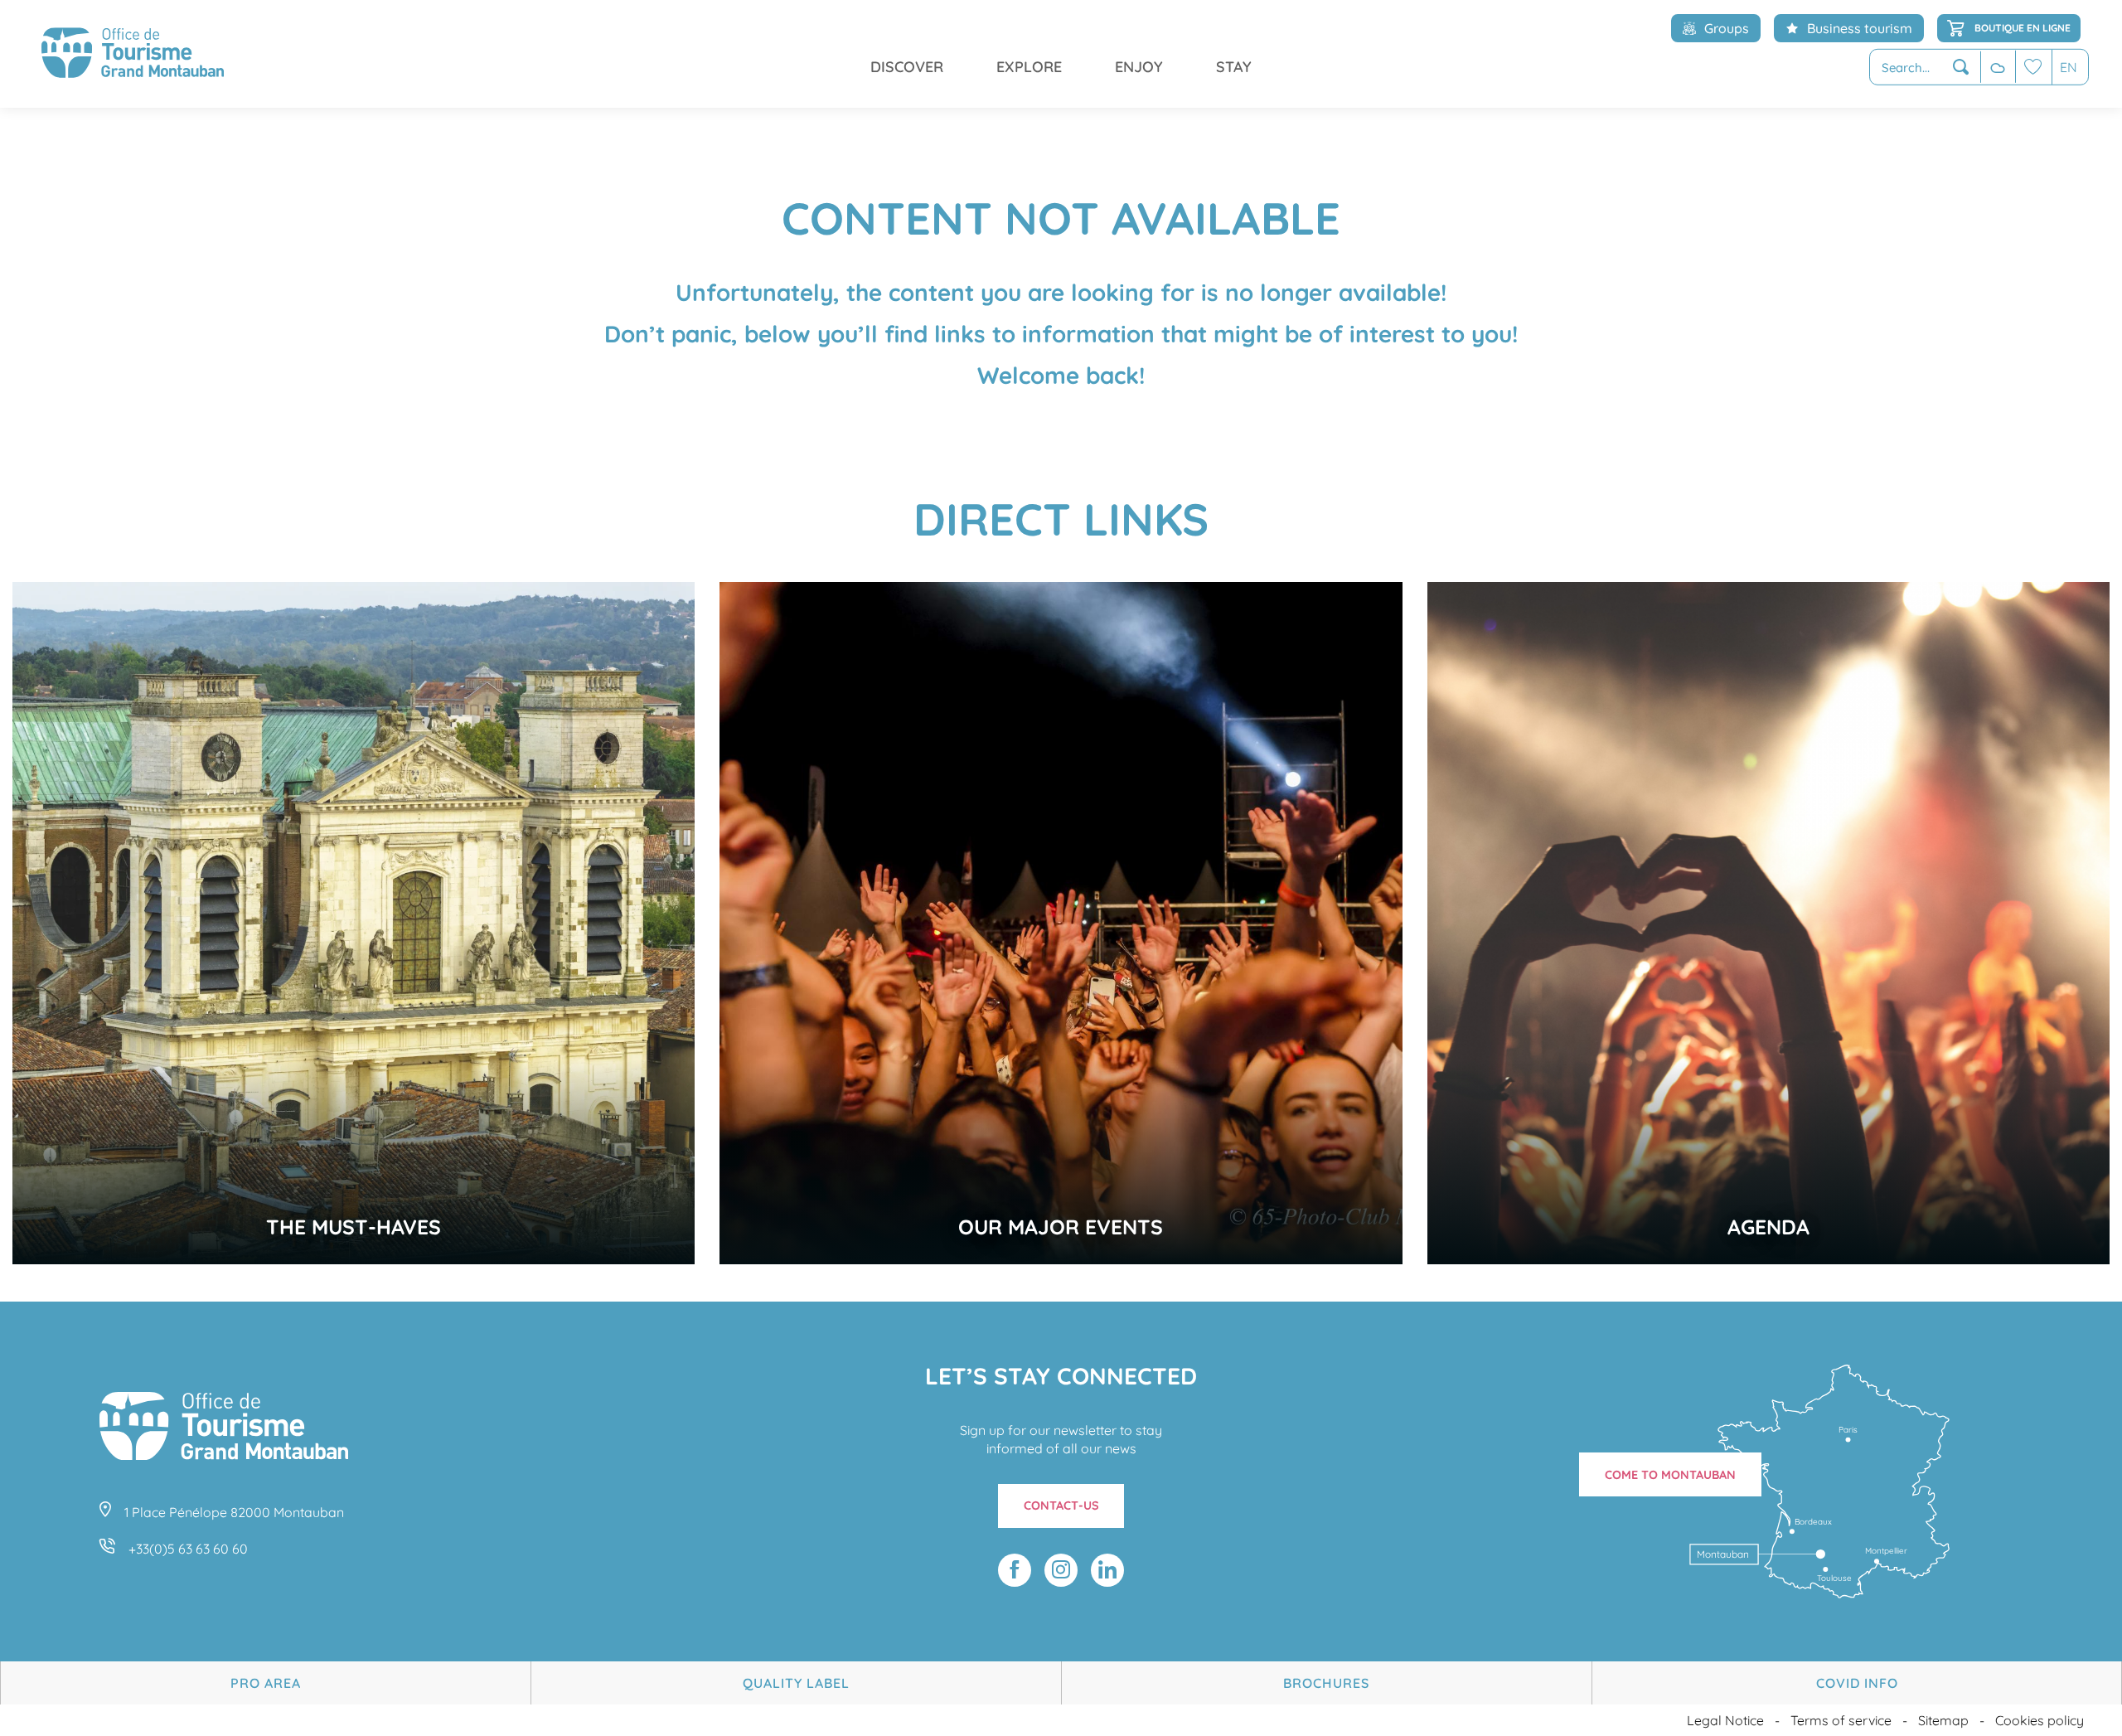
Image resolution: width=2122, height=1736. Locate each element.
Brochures (1326, 1683)
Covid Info (1857, 1683)
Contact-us (1061, 1506)
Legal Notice (1725, 1720)
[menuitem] (133, 54)
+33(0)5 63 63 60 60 (188, 1549)
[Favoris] (2033, 67)
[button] (1925, 68)
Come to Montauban (1670, 1475)
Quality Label (796, 1683)
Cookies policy (2040, 1720)
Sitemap (1943, 1720)
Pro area (266, 1683)
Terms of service (1841, 1720)
